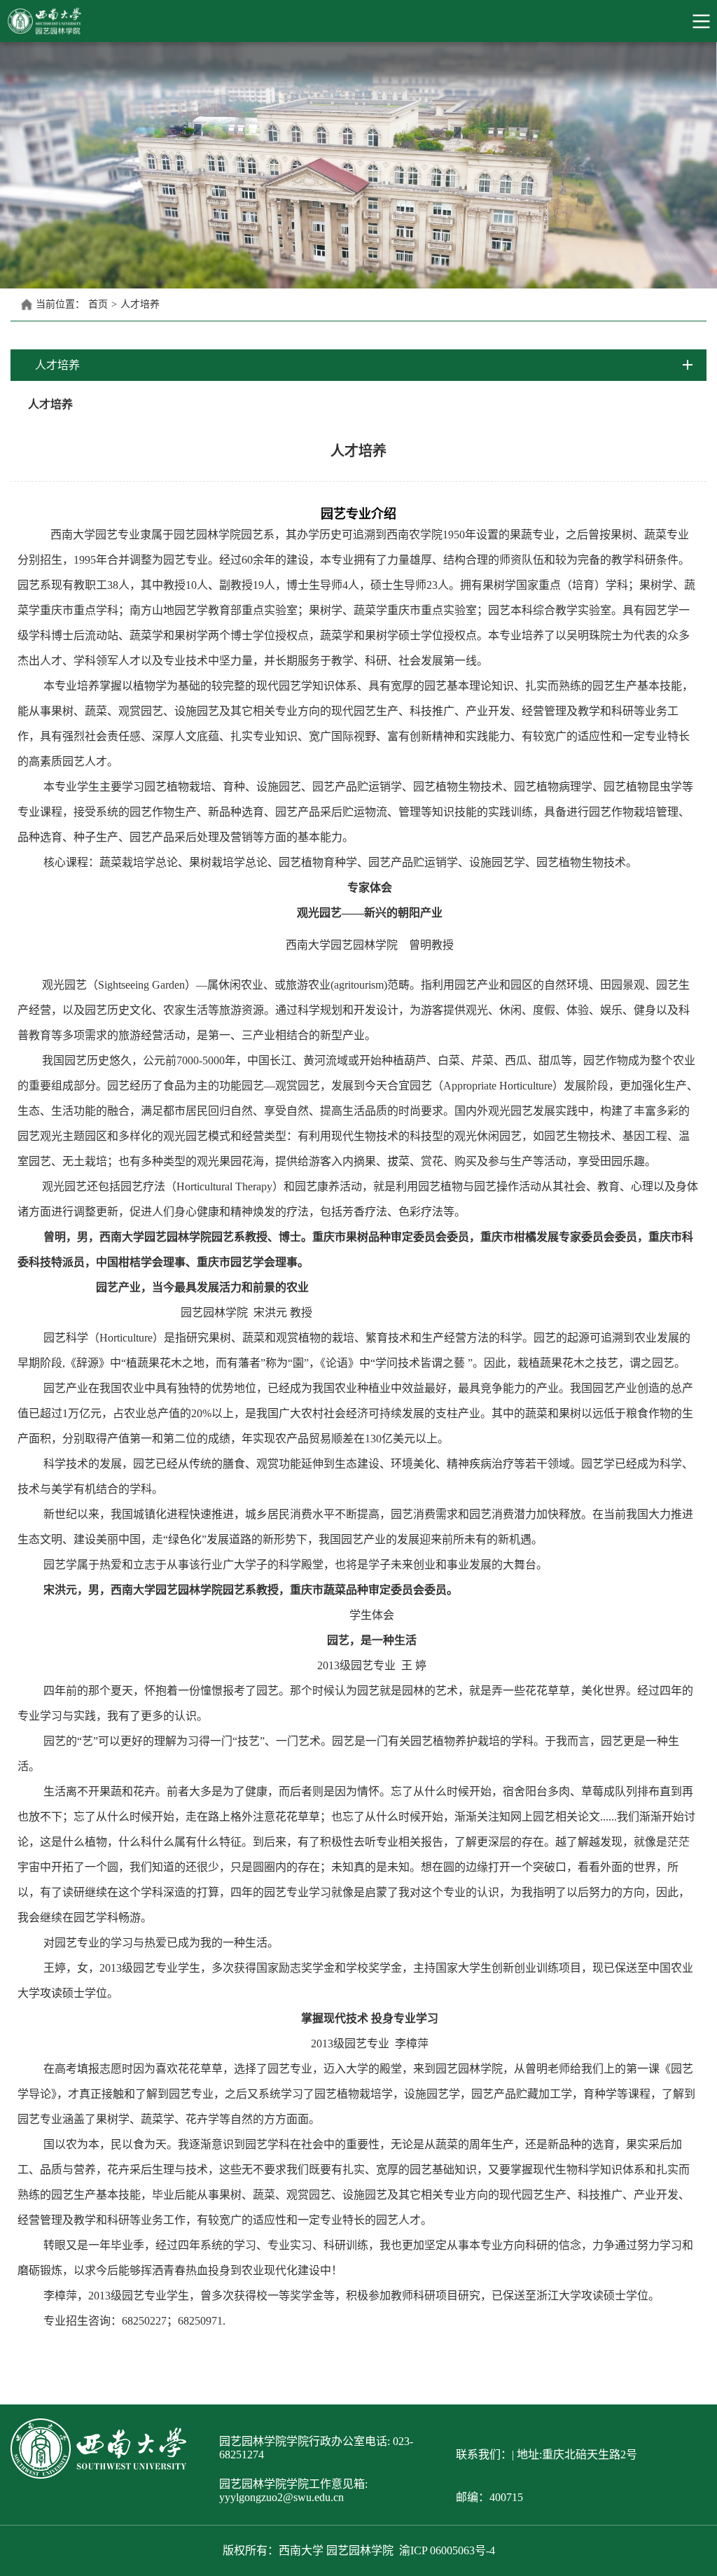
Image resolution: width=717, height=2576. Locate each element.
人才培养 (140, 304)
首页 (98, 304)
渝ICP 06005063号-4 (447, 2550)
